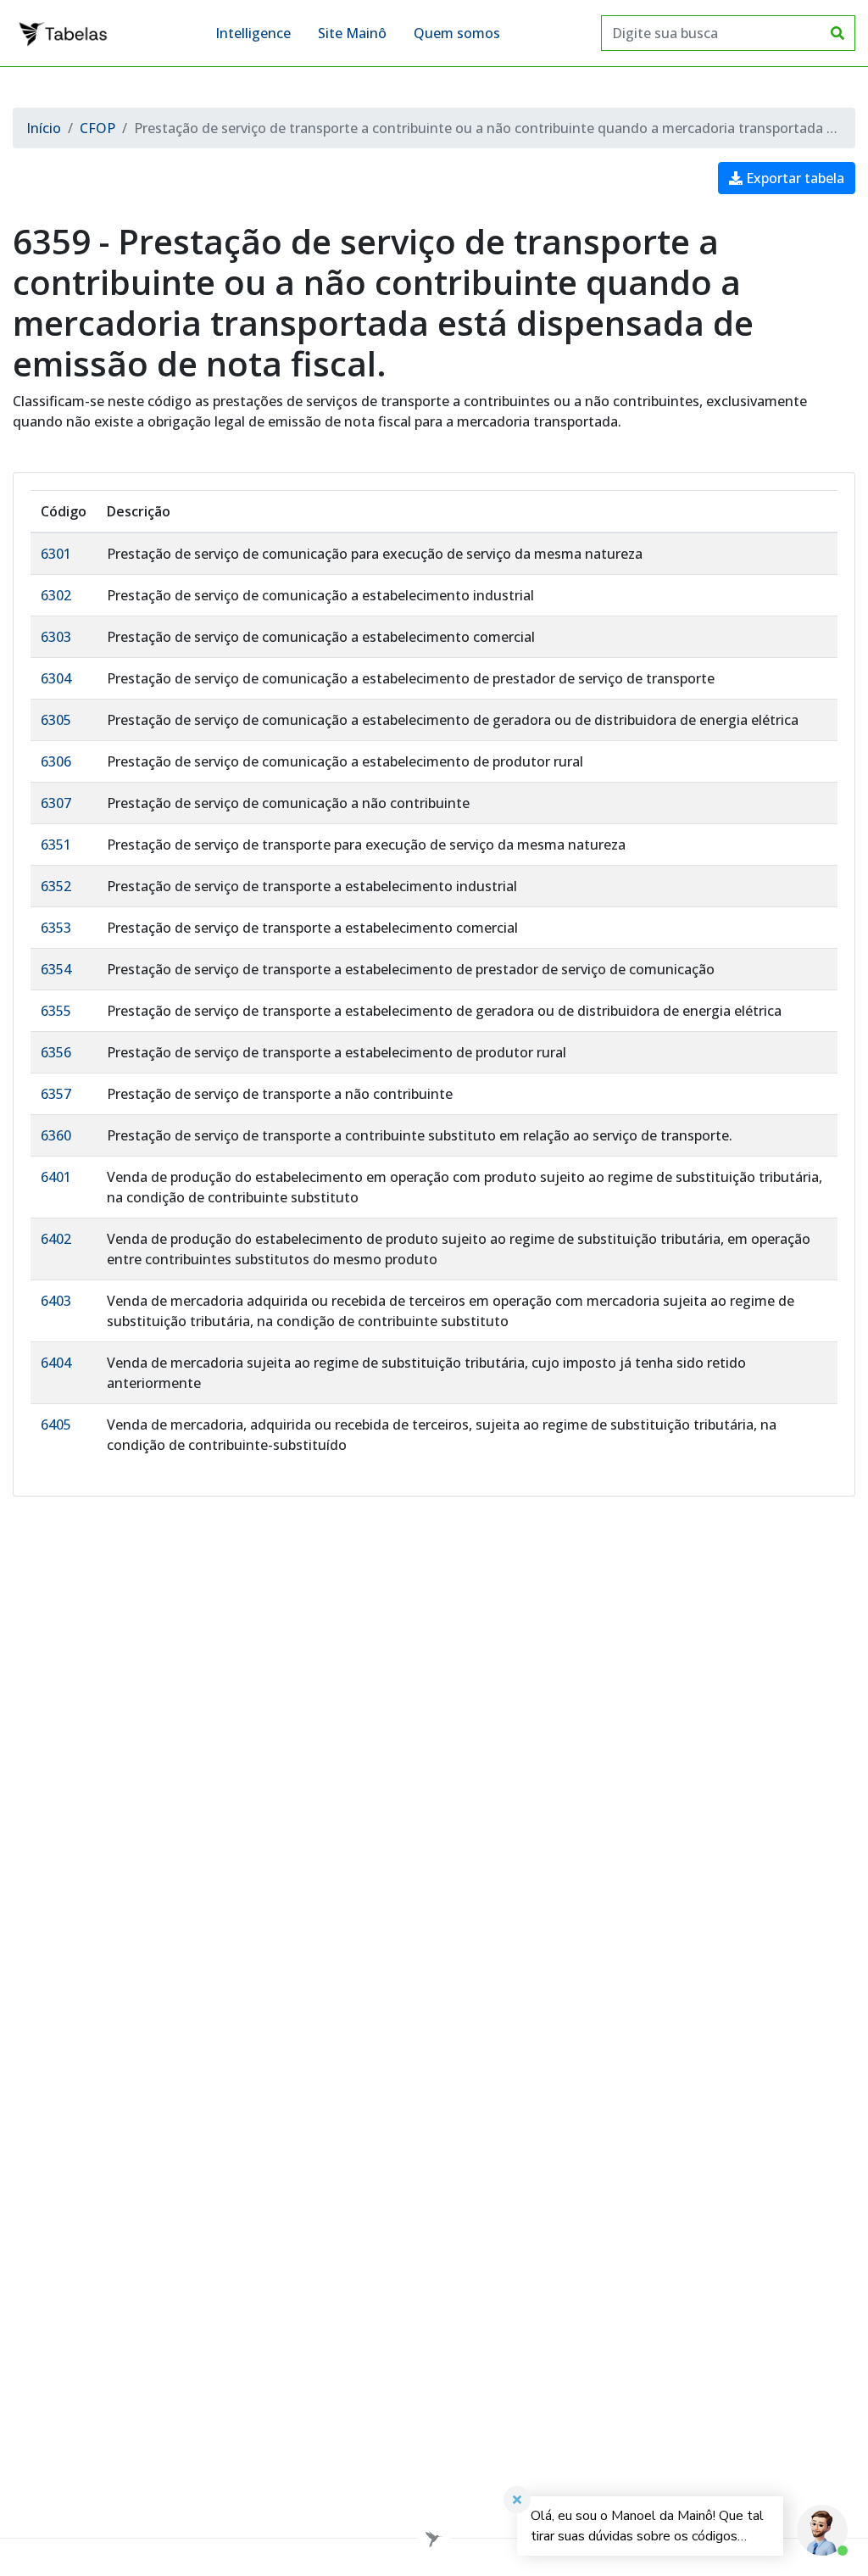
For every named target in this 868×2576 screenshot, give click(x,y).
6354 (56, 969)
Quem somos (457, 33)
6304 (56, 678)
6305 (56, 720)
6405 (56, 1425)
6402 (56, 1239)
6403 (56, 1301)
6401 (56, 1177)
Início (44, 128)
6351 (56, 845)
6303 (56, 637)
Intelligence (253, 33)
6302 (56, 595)
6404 (56, 1363)
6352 (56, 886)
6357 (56, 1094)
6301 (56, 554)
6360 (56, 1135)
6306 (56, 761)
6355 (56, 1011)
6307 (56, 803)
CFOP (97, 128)
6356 (56, 1052)
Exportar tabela (793, 178)
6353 (56, 928)
